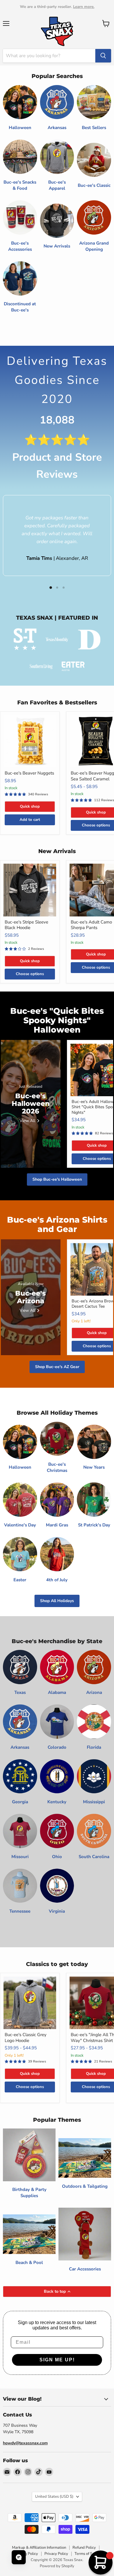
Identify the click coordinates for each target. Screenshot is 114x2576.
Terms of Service (89, 2554)
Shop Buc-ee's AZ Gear (57, 1367)
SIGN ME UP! (57, 2360)
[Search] (103, 56)
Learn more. (84, 7)
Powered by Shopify (57, 2566)
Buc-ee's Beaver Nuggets (29, 773)
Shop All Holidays (57, 1601)
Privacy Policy (56, 2554)
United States (54, 2497)
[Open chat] (19, 2557)
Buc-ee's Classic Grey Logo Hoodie (26, 2038)
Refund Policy (84, 2548)
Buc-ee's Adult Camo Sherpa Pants (91, 925)
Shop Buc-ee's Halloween (57, 1179)
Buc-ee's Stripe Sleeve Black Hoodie (26, 925)
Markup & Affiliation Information (39, 2548)
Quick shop (30, 806)
